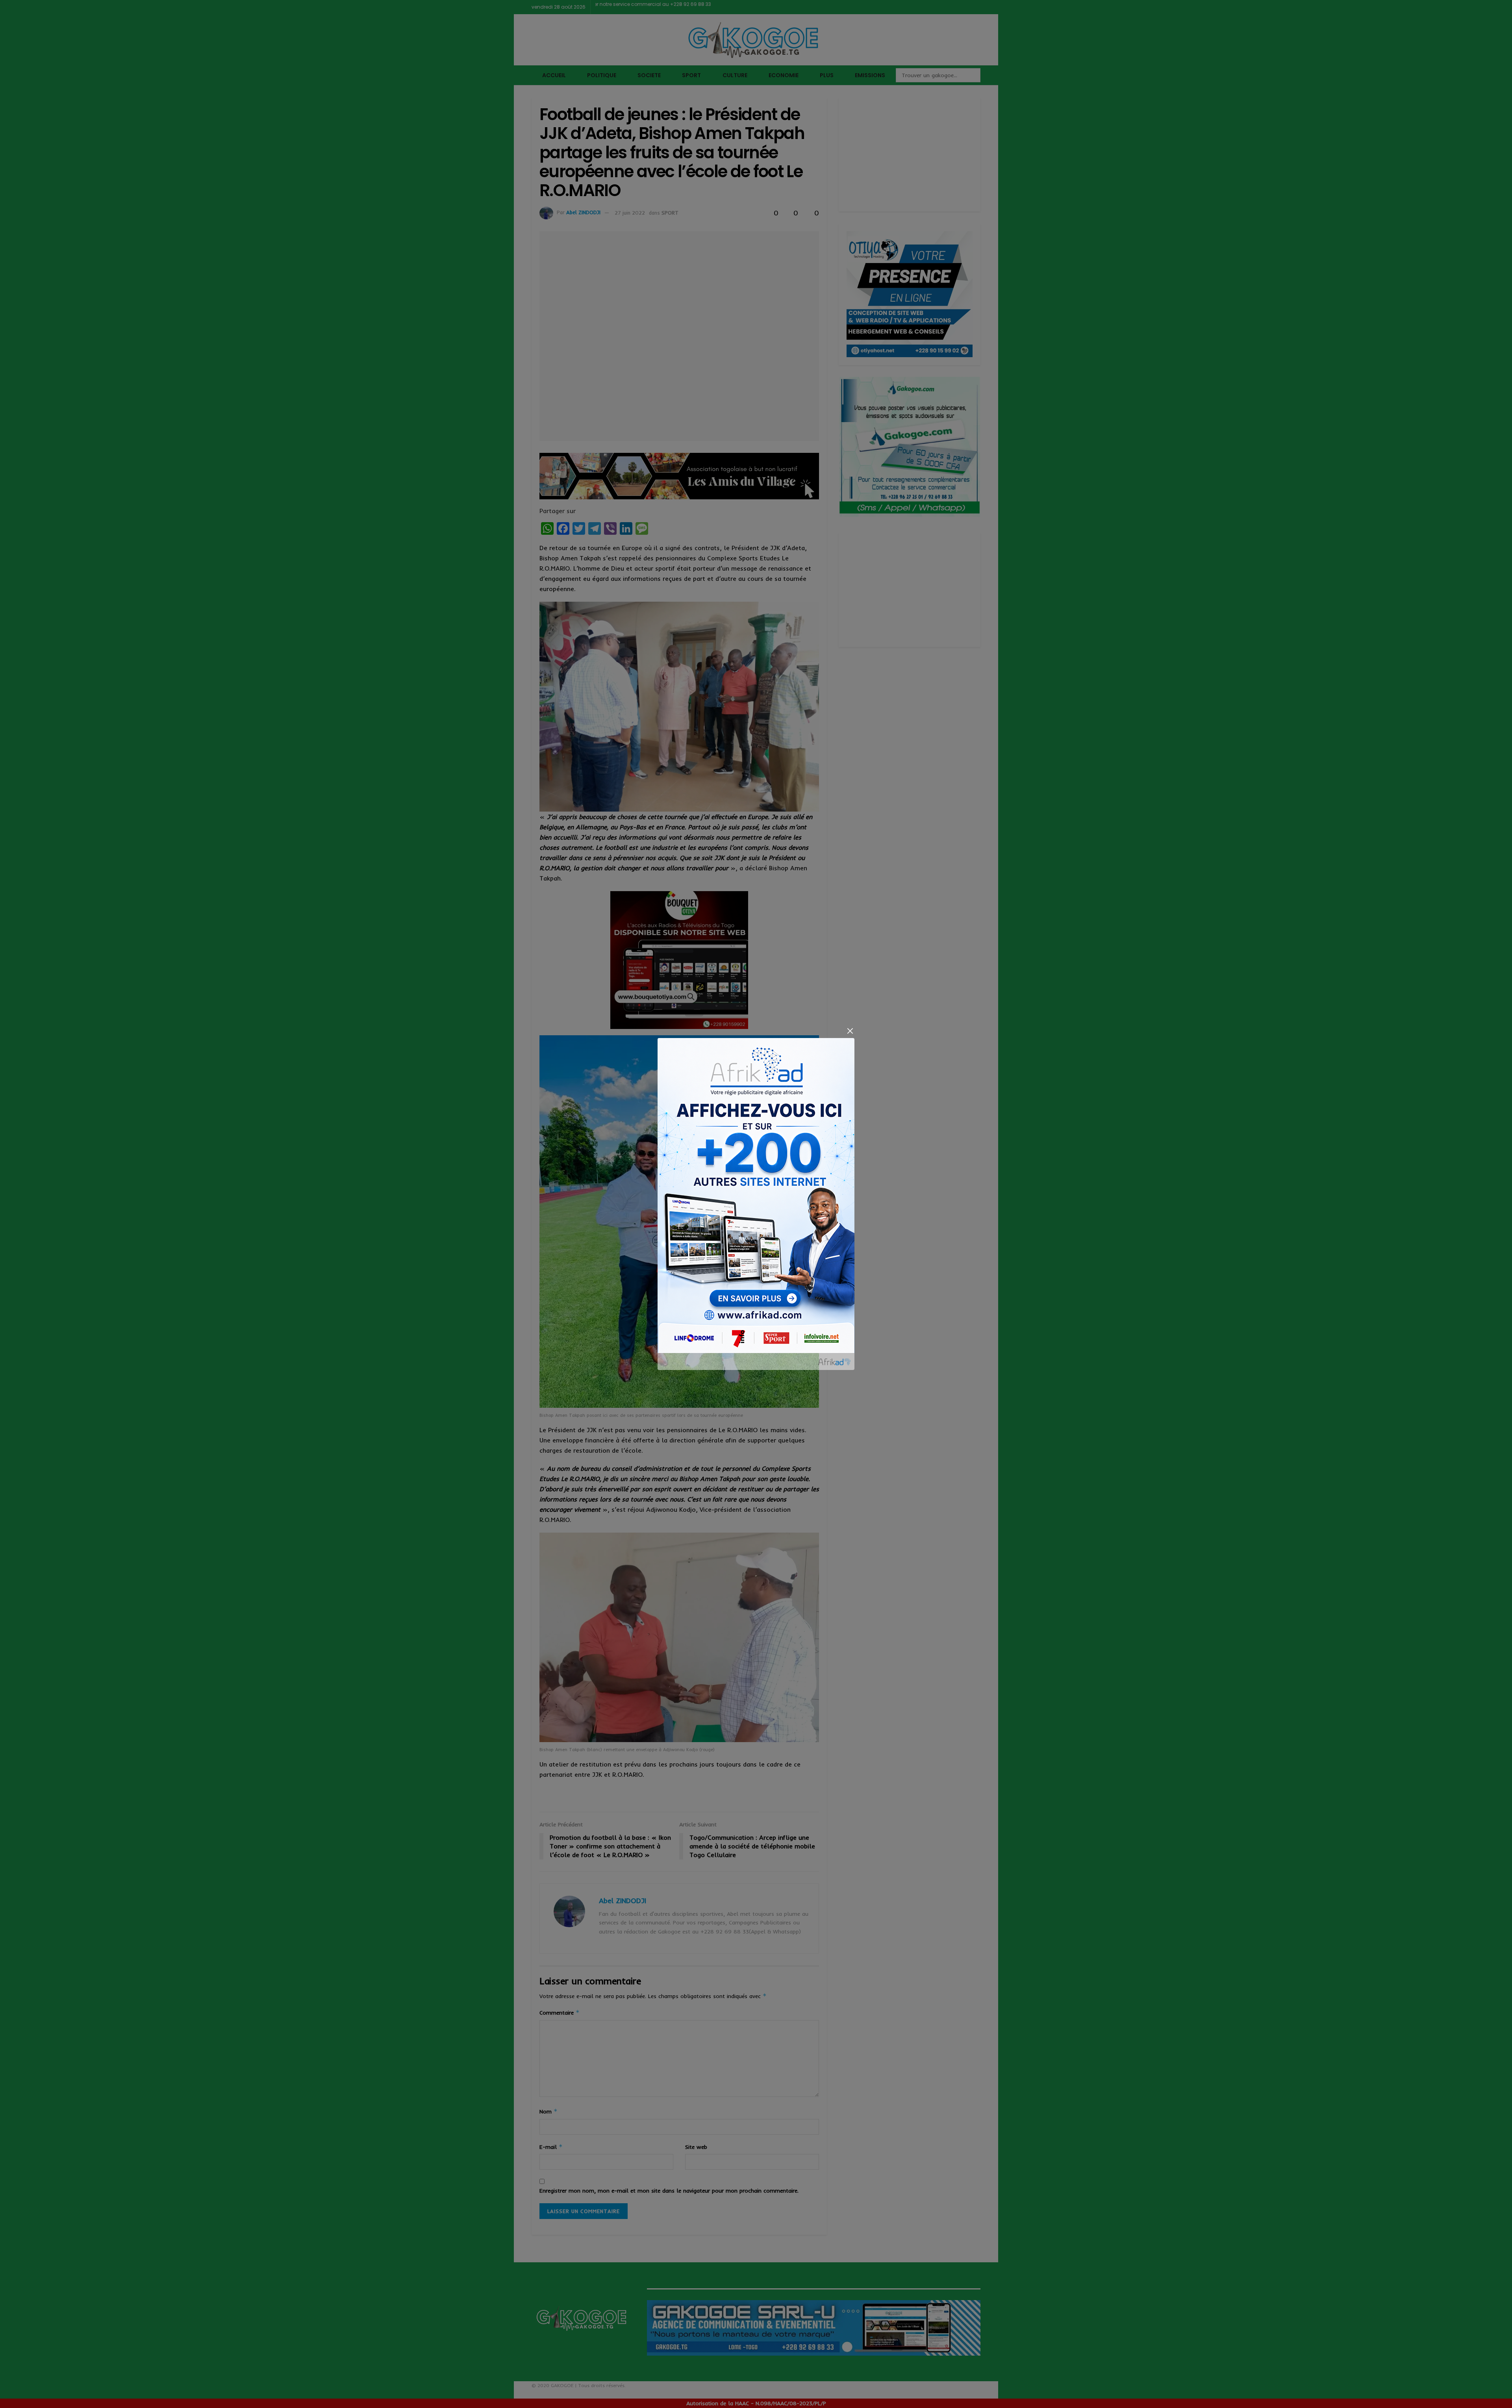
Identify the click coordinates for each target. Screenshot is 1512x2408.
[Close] (850, 1031)
